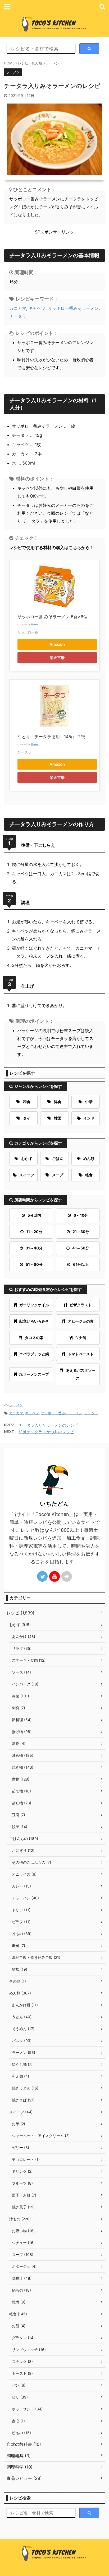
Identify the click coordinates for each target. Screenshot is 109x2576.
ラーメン (16, 1405)
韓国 (58, 1118)
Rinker (35, 624)
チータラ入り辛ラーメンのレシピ (48, 1425)
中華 (89, 1102)
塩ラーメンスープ (34, 1374)
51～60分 (34, 1264)
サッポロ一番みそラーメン (73, 308)
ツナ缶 (81, 1338)
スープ (58, 1175)
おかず (27, 1158)
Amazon (57, 644)
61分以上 (81, 1264)
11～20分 (34, 1232)
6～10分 (81, 1215)
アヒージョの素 (81, 1321)
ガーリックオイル (34, 1305)
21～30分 (81, 1232)
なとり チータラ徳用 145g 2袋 (51, 737)
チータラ (18, 316)
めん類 (89, 1158)
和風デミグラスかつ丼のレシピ (46, 1432)
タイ (27, 1118)
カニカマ (18, 308)
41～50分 (81, 1248)
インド (89, 1118)
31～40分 (34, 1248)
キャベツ (37, 308)
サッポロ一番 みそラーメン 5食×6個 (53, 617)
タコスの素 (34, 1338)
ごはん (58, 1158)
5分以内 (34, 1215)
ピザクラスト (81, 1305)
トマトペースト (81, 1354)
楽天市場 (57, 657)
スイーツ (27, 1175)
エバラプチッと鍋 (34, 1354)
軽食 (89, 1175)
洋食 (58, 1102)
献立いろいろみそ (34, 1321)
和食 (27, 1102)
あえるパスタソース (81, 1374)
